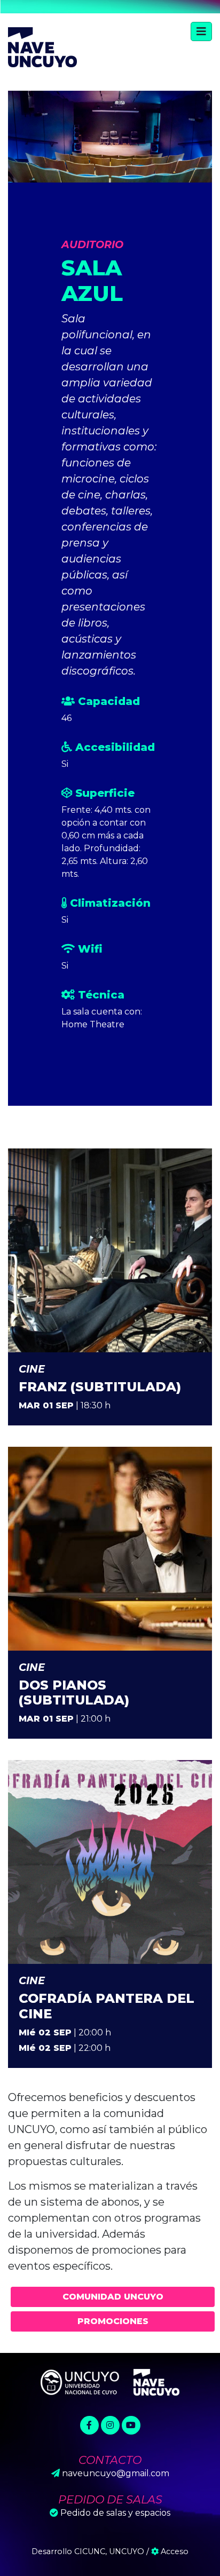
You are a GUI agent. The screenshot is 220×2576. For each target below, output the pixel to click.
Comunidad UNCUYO (113, 2297)
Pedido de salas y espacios (115, 2513)
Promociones (113, 2321)
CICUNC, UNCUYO (109, 2551)
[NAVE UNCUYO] (42, 46)
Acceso (174, 2551)
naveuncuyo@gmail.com (116, 2473)
